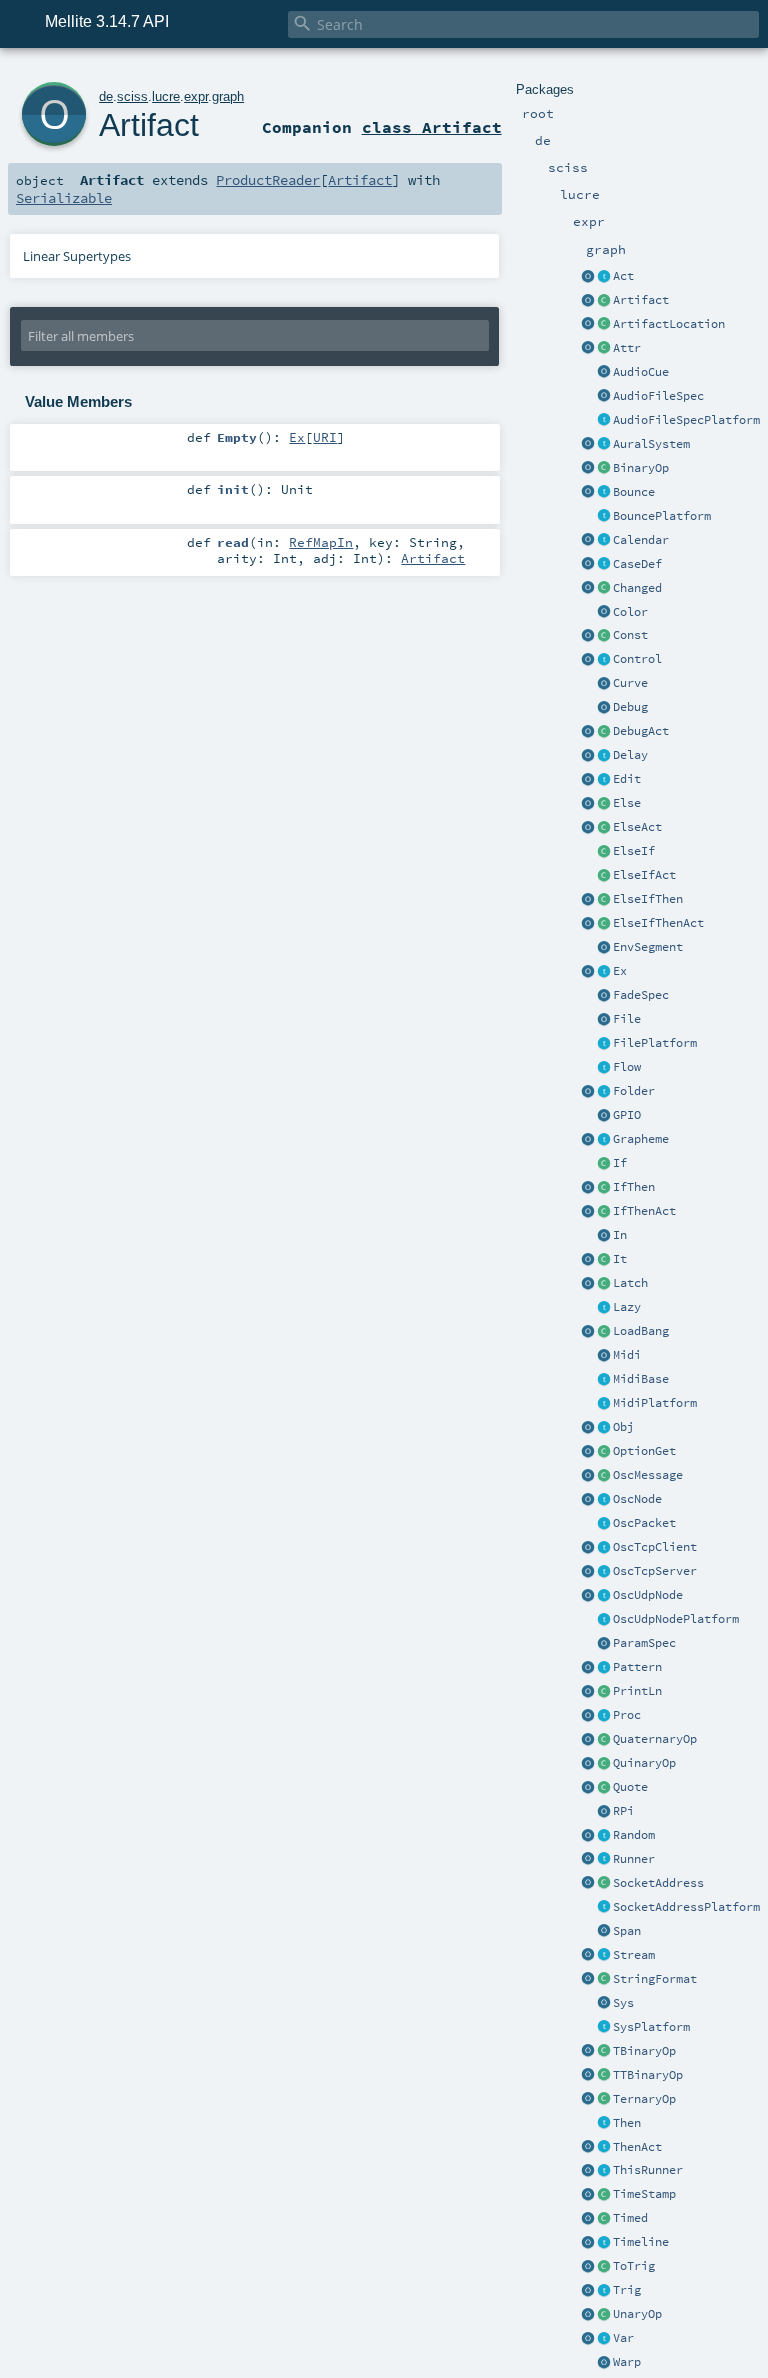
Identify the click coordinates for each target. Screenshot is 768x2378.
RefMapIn (321, 542)
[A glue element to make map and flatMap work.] (604, 1260)
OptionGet (644, 1451)
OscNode (637, 1499)
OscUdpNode (648, 1595)
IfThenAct (644, 1211)
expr (196, 96)
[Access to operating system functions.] (604, 2004)
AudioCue (641, 372)
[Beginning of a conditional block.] (604, 1164)
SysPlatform (651, 2027)
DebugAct (641, 731)
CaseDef (637, 564)
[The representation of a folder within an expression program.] (604, 1092)
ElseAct (637, 827)
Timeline (641, 2242)
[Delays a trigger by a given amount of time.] (604, 756)
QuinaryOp (644, 1763)
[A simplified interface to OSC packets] (604, 1476)
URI (325, 437)
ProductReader (268, 180)
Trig (627, 2290)
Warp (627, 2362)
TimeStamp (644, 2194)
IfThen (634, 1187)
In (620, 1235)
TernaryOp (644, 2099)
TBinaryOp (644, 2051)
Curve (630, 683)
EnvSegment (648, 947)
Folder (634, 1091)
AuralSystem (651, 444)
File (627, 1019)
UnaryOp (637, 2314)
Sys (623, 2003)
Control (637, 659)
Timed (630, 2218)
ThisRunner (648, 2170)
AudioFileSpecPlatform (686, 420)
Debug (630, 707)
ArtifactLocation (669, 324)
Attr (627, 348)
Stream (634, 1955)
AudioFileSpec (658, 396)
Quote (630, 1787)
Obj (623, 1427)
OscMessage (648, 1475)
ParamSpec (644, 1643)
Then (627, 2123)
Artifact (641, 300)
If (620, 1163)
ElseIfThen (648, 899)
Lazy (627, 1307)
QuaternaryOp (655, 1739)
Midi (627, 1355)
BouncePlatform (662, 516)
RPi (623, 1811)
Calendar (641, 540)
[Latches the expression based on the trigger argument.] (604, 1284)
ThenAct (637, 2147)
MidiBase (641, 1379)
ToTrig (634, 2266)
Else (627, 803)
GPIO (627, 1115)
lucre (166, 96)
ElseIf (634, 851)
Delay (630, 755)
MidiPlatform (655, 1403)
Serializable (64, 198)
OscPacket (644, 1523)
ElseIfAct (644, 875)
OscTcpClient (655, 1547)
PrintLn (637, 1691)
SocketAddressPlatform (686, 1907)
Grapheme (641, 1139)
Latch (630, 1283)
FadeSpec (641, 995)
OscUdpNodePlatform (676, 1619)
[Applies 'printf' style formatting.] (604, 1980)
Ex (620, 971)
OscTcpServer (655, 1571)
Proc (627, 1715)
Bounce (634, 492)
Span (627, 1931)
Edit (627, 779)
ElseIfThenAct (658, 923)
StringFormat (655, 1979)
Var (623, 2338)
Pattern (637, 1667)
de (106, 96)
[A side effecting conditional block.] (588, 1188)
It (620, 1259)
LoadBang (641, 1331)
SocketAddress (658, 1883)
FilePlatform (655, 1043)
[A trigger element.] (604, 2291)
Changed (637, 588)
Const (630, 635)
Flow (627, 1067)
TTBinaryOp (648, 2075)
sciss (132, 96)
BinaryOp (641, 468)
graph (228, 96)
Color (630, 612)
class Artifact (432, 127)
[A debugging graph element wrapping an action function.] (604, 732)
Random (634, 1835)
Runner (634, 1859)
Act (623, 276)
